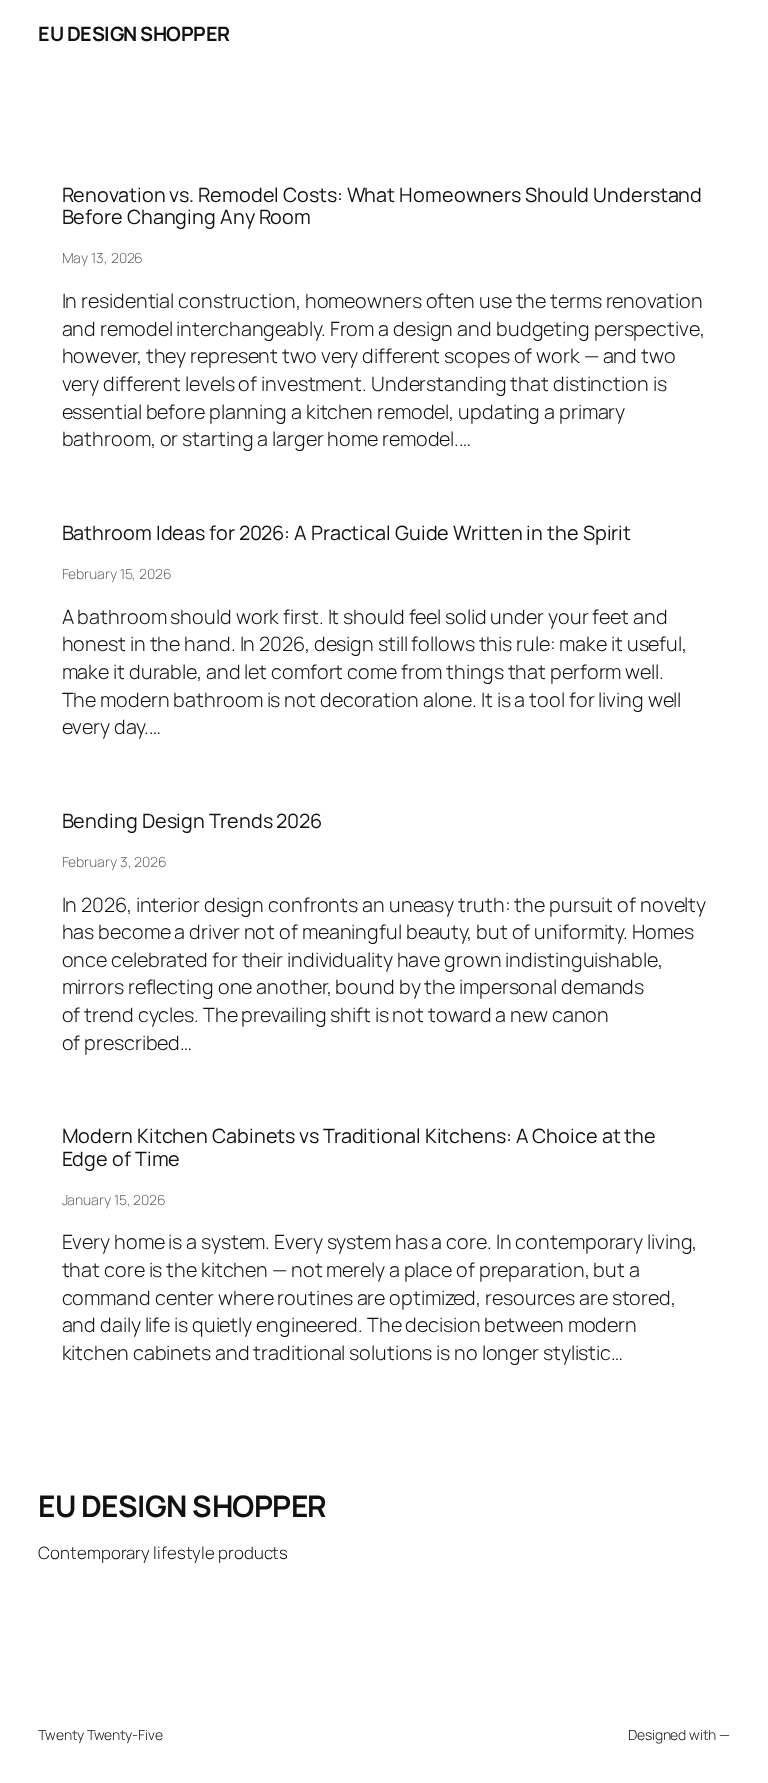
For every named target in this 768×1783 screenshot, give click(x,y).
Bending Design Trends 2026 (192, 821)
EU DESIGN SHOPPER (134, 33)
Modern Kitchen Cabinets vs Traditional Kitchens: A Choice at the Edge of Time (359, 1147)
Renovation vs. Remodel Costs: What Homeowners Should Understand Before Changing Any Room (382, 206)
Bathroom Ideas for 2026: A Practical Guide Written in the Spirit (347, 533)
